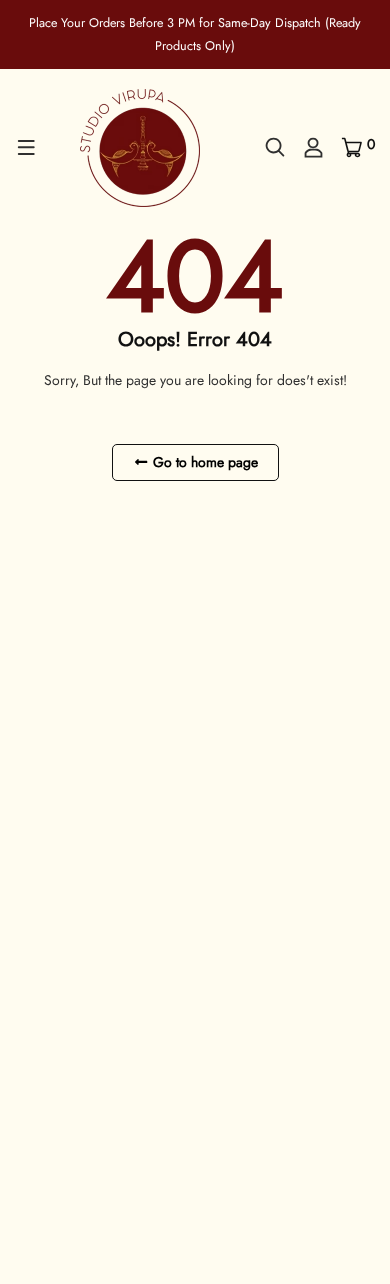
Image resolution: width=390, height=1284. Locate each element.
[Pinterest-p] (49, 987)
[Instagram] (79, 987)
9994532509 (100, 916)
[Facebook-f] (21, 987)
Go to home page (203, 462)
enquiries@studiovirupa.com (140, 941)
